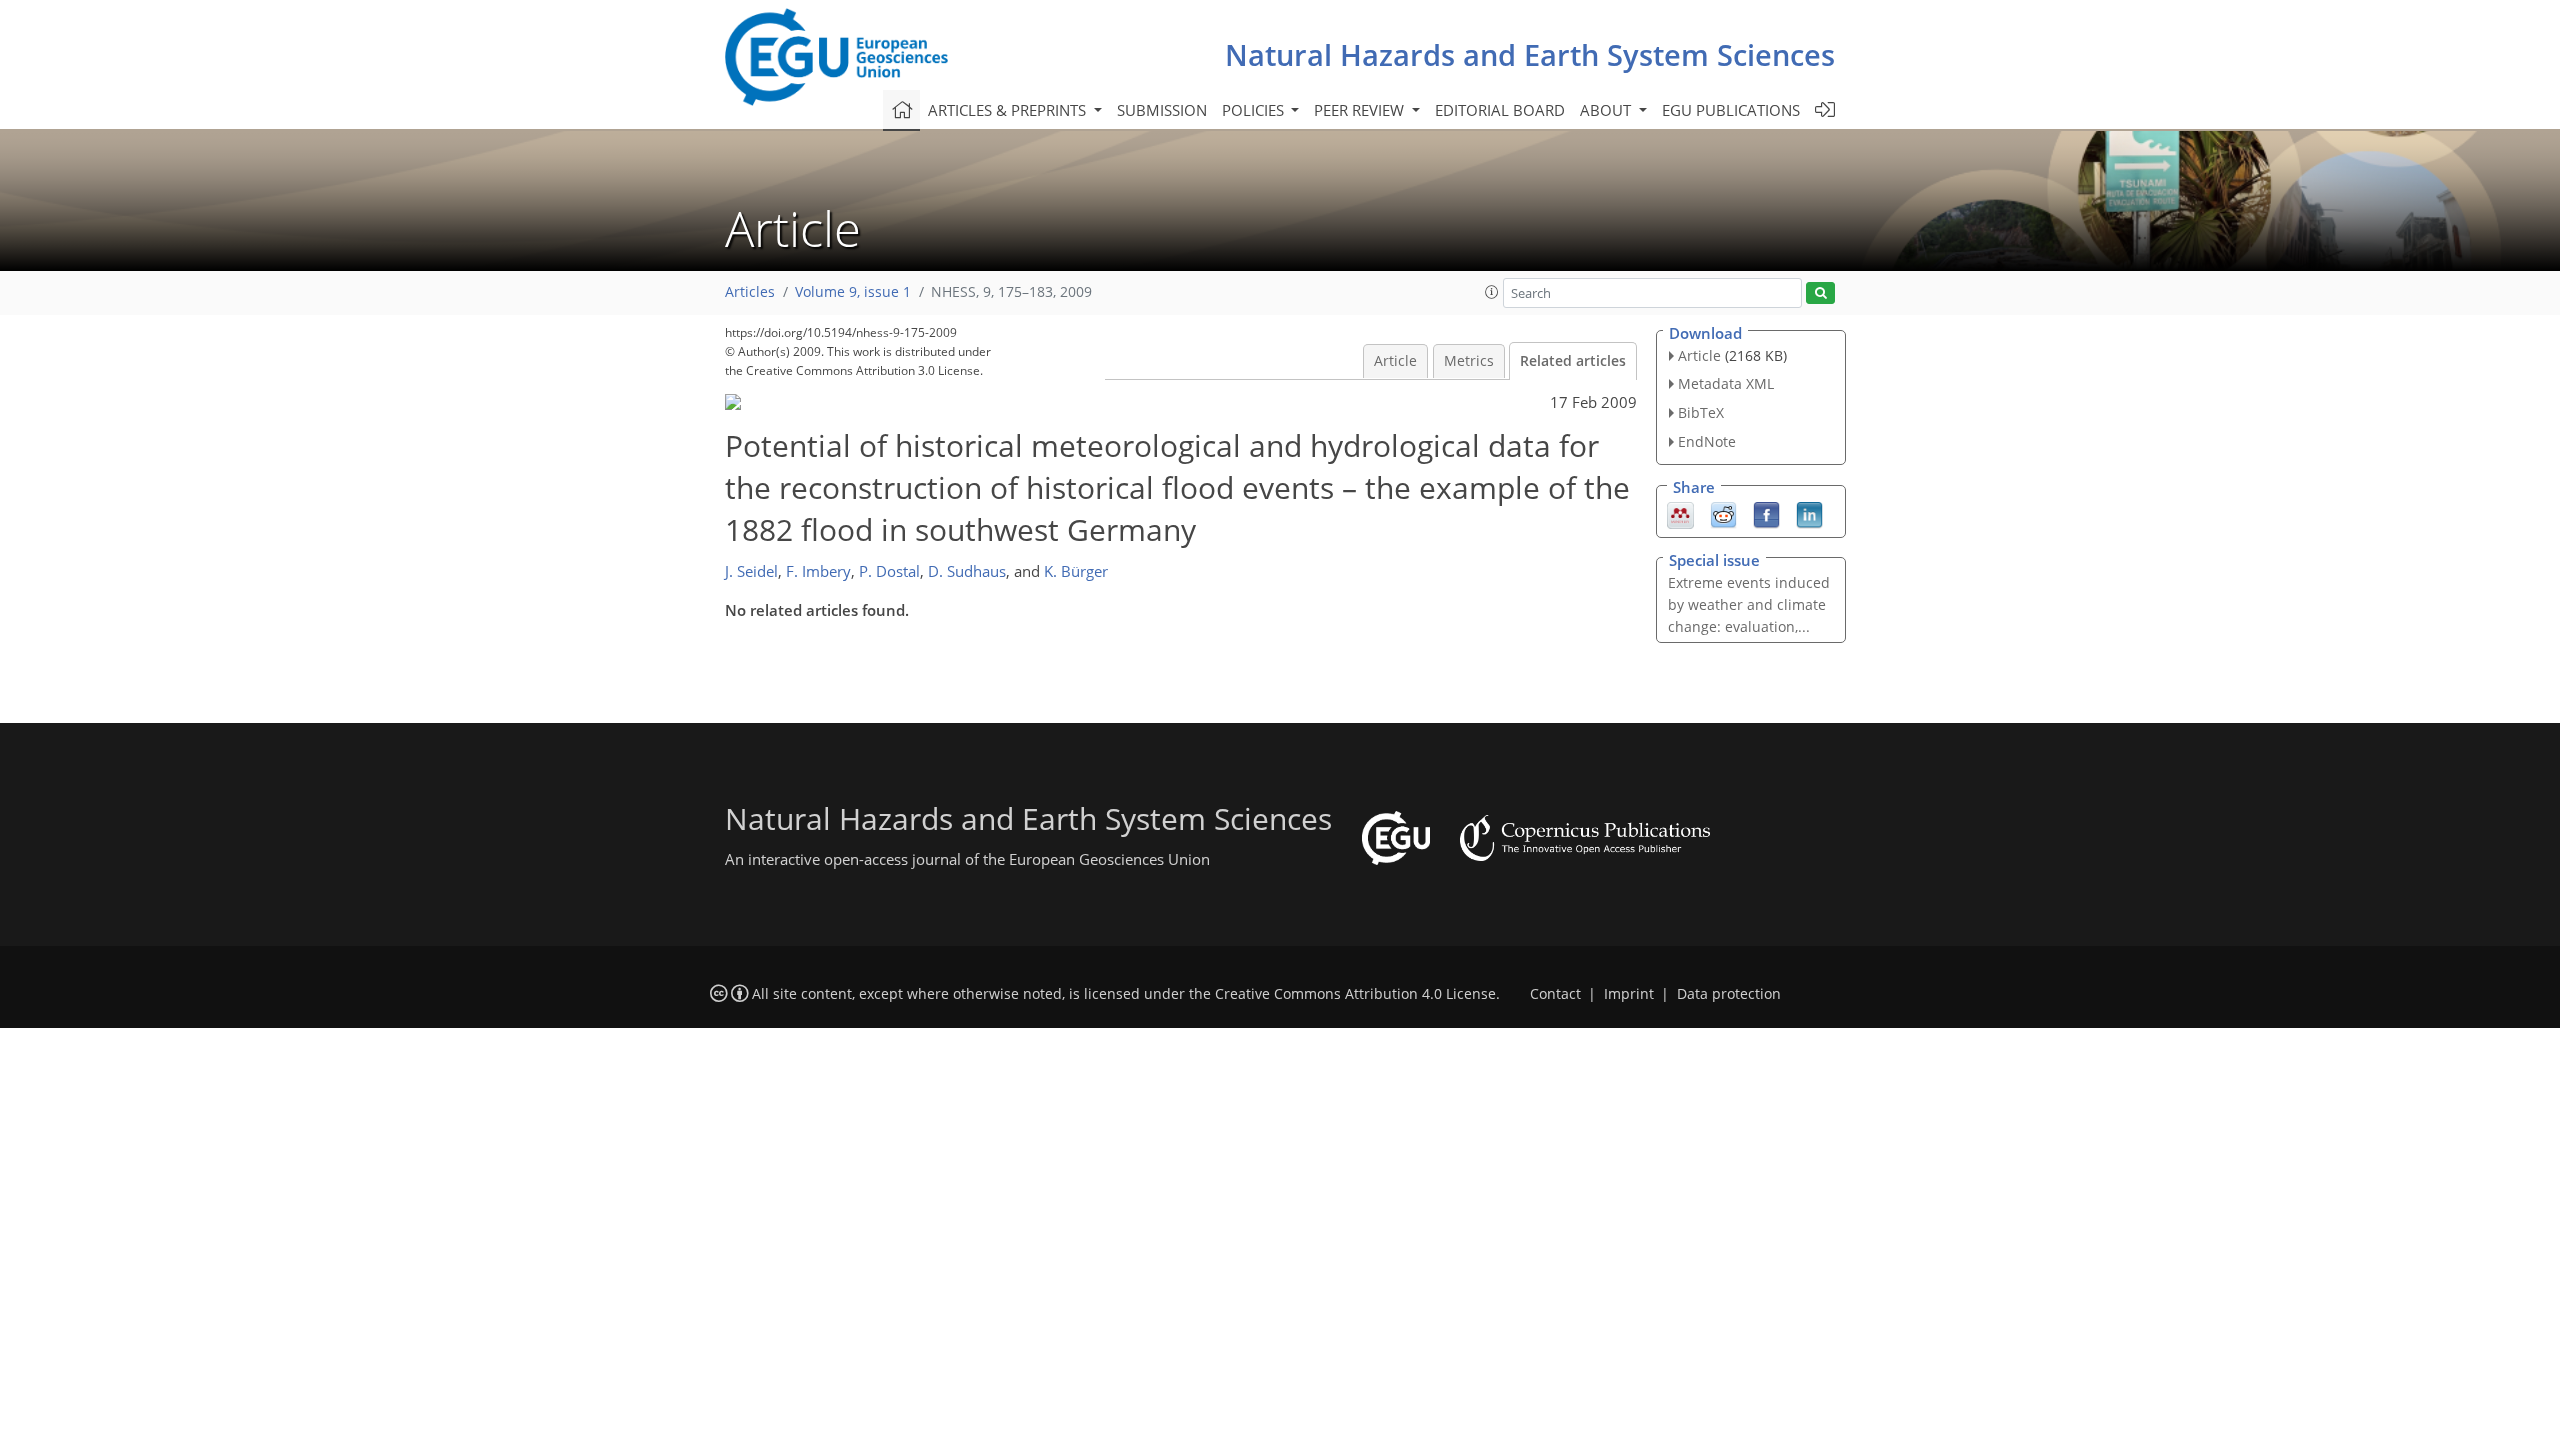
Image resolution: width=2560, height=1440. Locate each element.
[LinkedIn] (1809, 513)
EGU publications (1731, 110)
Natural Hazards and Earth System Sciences (1530, 54)
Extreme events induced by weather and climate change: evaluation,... (1749, 604)
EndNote (1707, 441)
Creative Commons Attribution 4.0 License (1355, 994)
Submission (1162, 110)
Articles (750, 292)
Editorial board (1500, 110)
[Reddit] (1723, 513)
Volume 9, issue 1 (853, 292)
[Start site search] (1820, 293)
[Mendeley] (1680, 513)
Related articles (1573, 361)
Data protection (1729, 994)
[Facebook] (1766, 513)
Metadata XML (1726, 383)
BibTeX (1701, 412)
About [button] (1607, 110)
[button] (1492, 292)
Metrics (1469, 361)
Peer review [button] (1361, 110)
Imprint (1629, 994)
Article (1395, 361)
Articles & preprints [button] (1009, 110)
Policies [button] (1255, 110)
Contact (1555, 994)
